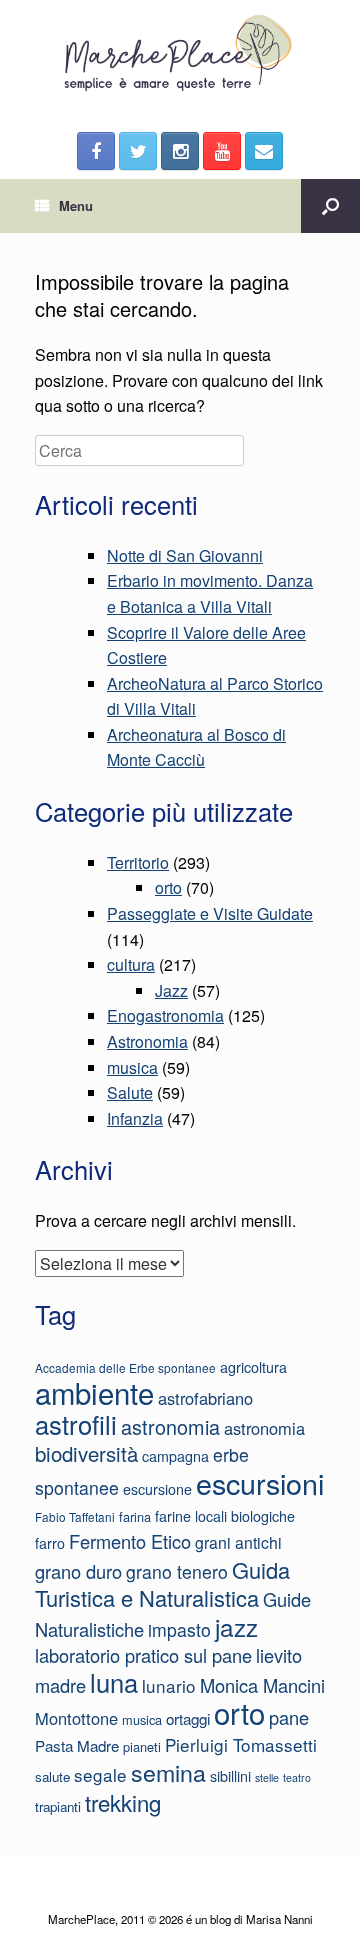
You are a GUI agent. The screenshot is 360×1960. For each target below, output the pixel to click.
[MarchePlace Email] (264, 151)
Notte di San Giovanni (185, 555)
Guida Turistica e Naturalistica (162, 1584)
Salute (130, 1092)
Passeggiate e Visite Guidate (210, 913)
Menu (76, 205)
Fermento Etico (130, 1541)
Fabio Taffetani (75, 1516)
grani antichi (238, 1542)
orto (168, 887)
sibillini (230, 1776)
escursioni (260, 1482)
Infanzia (135, 1118)
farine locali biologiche (225, 1516)
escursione (157, 1489)
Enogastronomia (165, 1015)
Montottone (76, 1718)
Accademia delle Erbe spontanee (125, 1367)
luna (114, 1682)
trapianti (58, 1806)
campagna (175, 1456)
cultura (131, 964)
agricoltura (253, 1367)
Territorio (138, 862)
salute (52, 1776)
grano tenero (177, 1571)
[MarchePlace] (180, 53)
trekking (123, 1802)
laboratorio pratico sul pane (143, 1655)
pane (289, 1717)
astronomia (170, 1426)
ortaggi (188, 1718)
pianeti (142, 1746)
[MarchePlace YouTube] (222, 151)
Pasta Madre (77, 1745)
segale (100, 1774)
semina (168, 1772)
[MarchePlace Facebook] (96, 151)
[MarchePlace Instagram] (180, 151)
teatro (297, 1777)
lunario (169, 1685)
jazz (236, 1626)
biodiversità (86, 1453)
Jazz (171, 990)
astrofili (76, 1424)
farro (50, 1543)
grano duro (78, 1571)
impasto (179, 1629)
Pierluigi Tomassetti (241, 1744)
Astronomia (147, 1041)
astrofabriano (205, 1398)
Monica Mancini (262, 1685)
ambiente (94, 1392)
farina (135, 1516)
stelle (267, 1777)
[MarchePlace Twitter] (138, 151)
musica (132, 1067)
